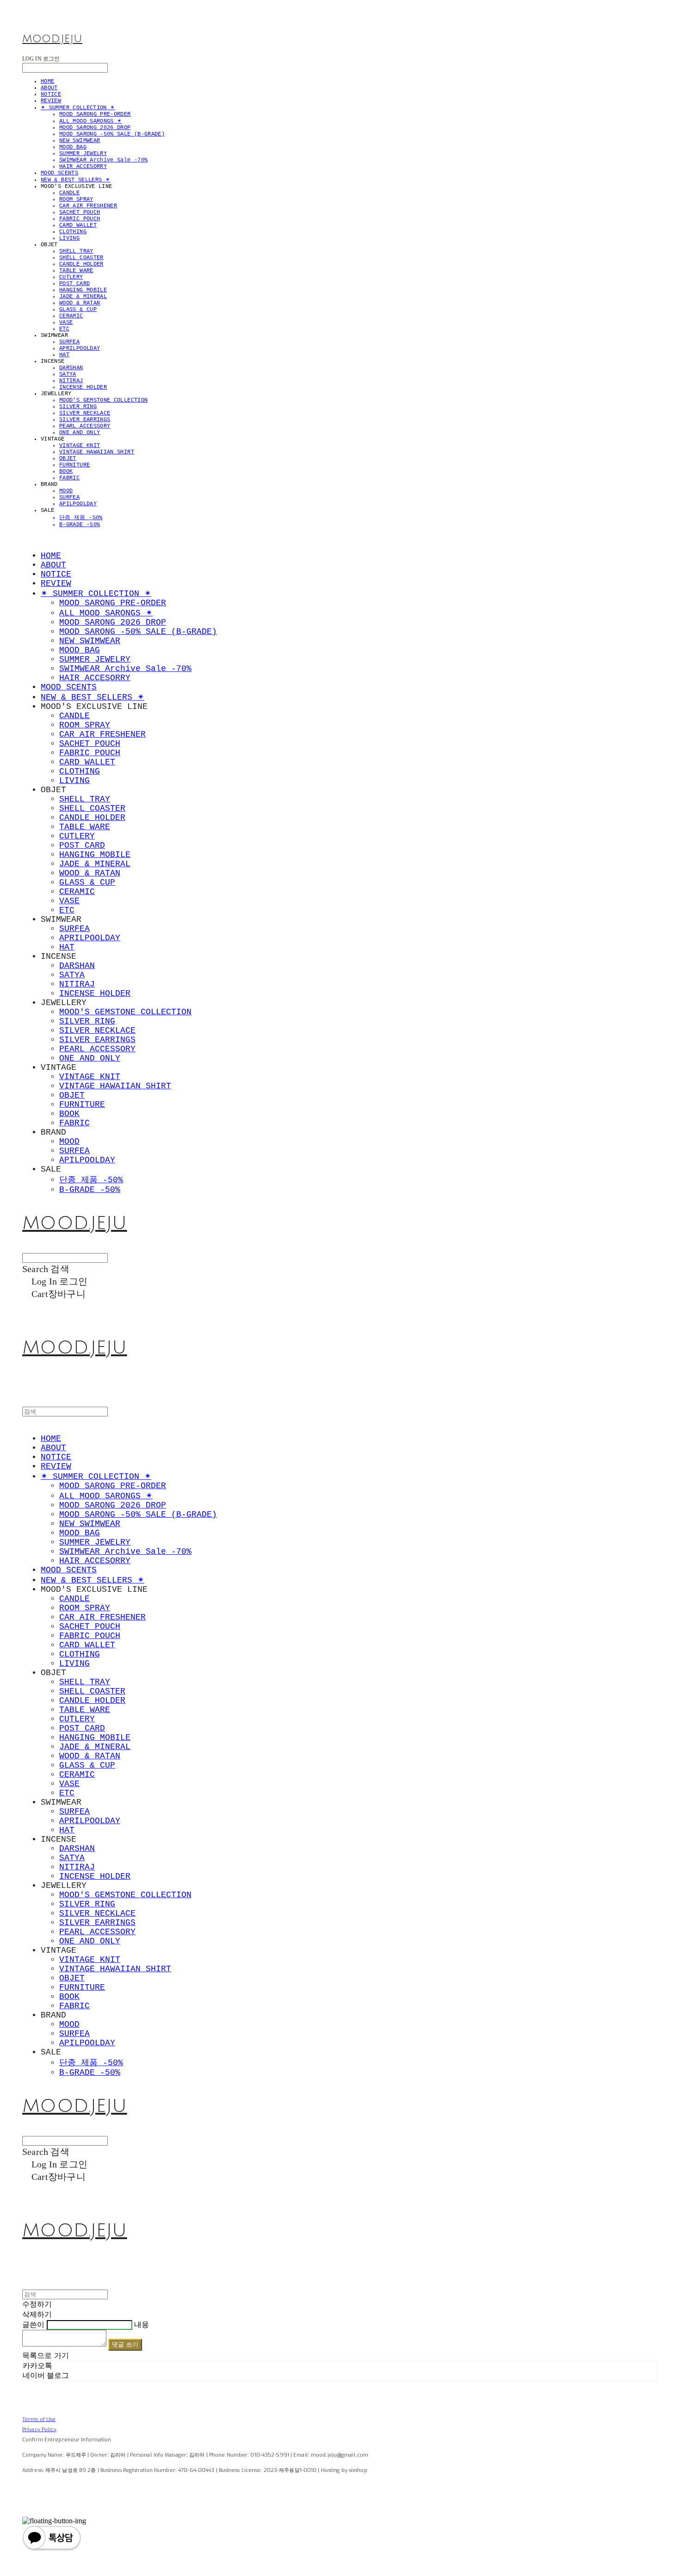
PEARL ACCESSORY (85, 426)
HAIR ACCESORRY (83, 167)
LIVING (69, 238)
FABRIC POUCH (80, 219)
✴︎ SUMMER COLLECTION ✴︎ (78, 108)
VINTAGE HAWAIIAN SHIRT (97, 452)
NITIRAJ (71, 381)
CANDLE (69, 193)
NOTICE (51, 94)
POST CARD (74, 284)
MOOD (66, 491)
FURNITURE (74, 465)
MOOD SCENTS (59, 173)
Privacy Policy (40, 2430)
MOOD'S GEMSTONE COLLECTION (103, 400)
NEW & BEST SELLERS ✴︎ (75, 180)
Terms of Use (39, 2419)
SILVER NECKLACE (85, 413)
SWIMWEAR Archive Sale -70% (103, 160)
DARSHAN (71, 368)
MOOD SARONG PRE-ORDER (95, 114)
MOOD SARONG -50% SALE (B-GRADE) (112, 134)
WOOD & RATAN (80, 303)
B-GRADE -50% (80, 525)
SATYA (68, 374)
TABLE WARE (76, 271)
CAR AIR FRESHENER (88, 206)
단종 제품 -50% (81, 518)
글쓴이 (33, 2325)
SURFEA (69, 342)
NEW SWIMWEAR (80, 141)
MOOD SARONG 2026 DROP (95, 128)
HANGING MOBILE (83, 290)
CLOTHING (73, 232)
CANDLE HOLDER (81, 264)
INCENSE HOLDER (83, 387)
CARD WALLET (78, 225)
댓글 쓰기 (125, 2344)
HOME (47, 81)
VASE (66, 323)
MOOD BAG (73, 147)
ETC (64, 329)
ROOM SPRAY (76, 199)
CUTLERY (71, 277)
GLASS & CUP (78, 310)
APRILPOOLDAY (80, 348)
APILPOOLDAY (78, 504)
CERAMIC (71, 316)
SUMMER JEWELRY (83, 154)
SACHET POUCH (80, 212)
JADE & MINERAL (83, 297)
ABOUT (49, 88)
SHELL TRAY (76, 251)
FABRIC (69, 478)
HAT (64, 355)
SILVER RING (78, 407)
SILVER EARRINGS (85, 420)
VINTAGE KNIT (80, 446)
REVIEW (51, 101)
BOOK (66, 472)
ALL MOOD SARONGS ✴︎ (90, 121)
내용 (142, 2325)
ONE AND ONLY (80, 433)
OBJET (68, 459)
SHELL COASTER (81, 258)
